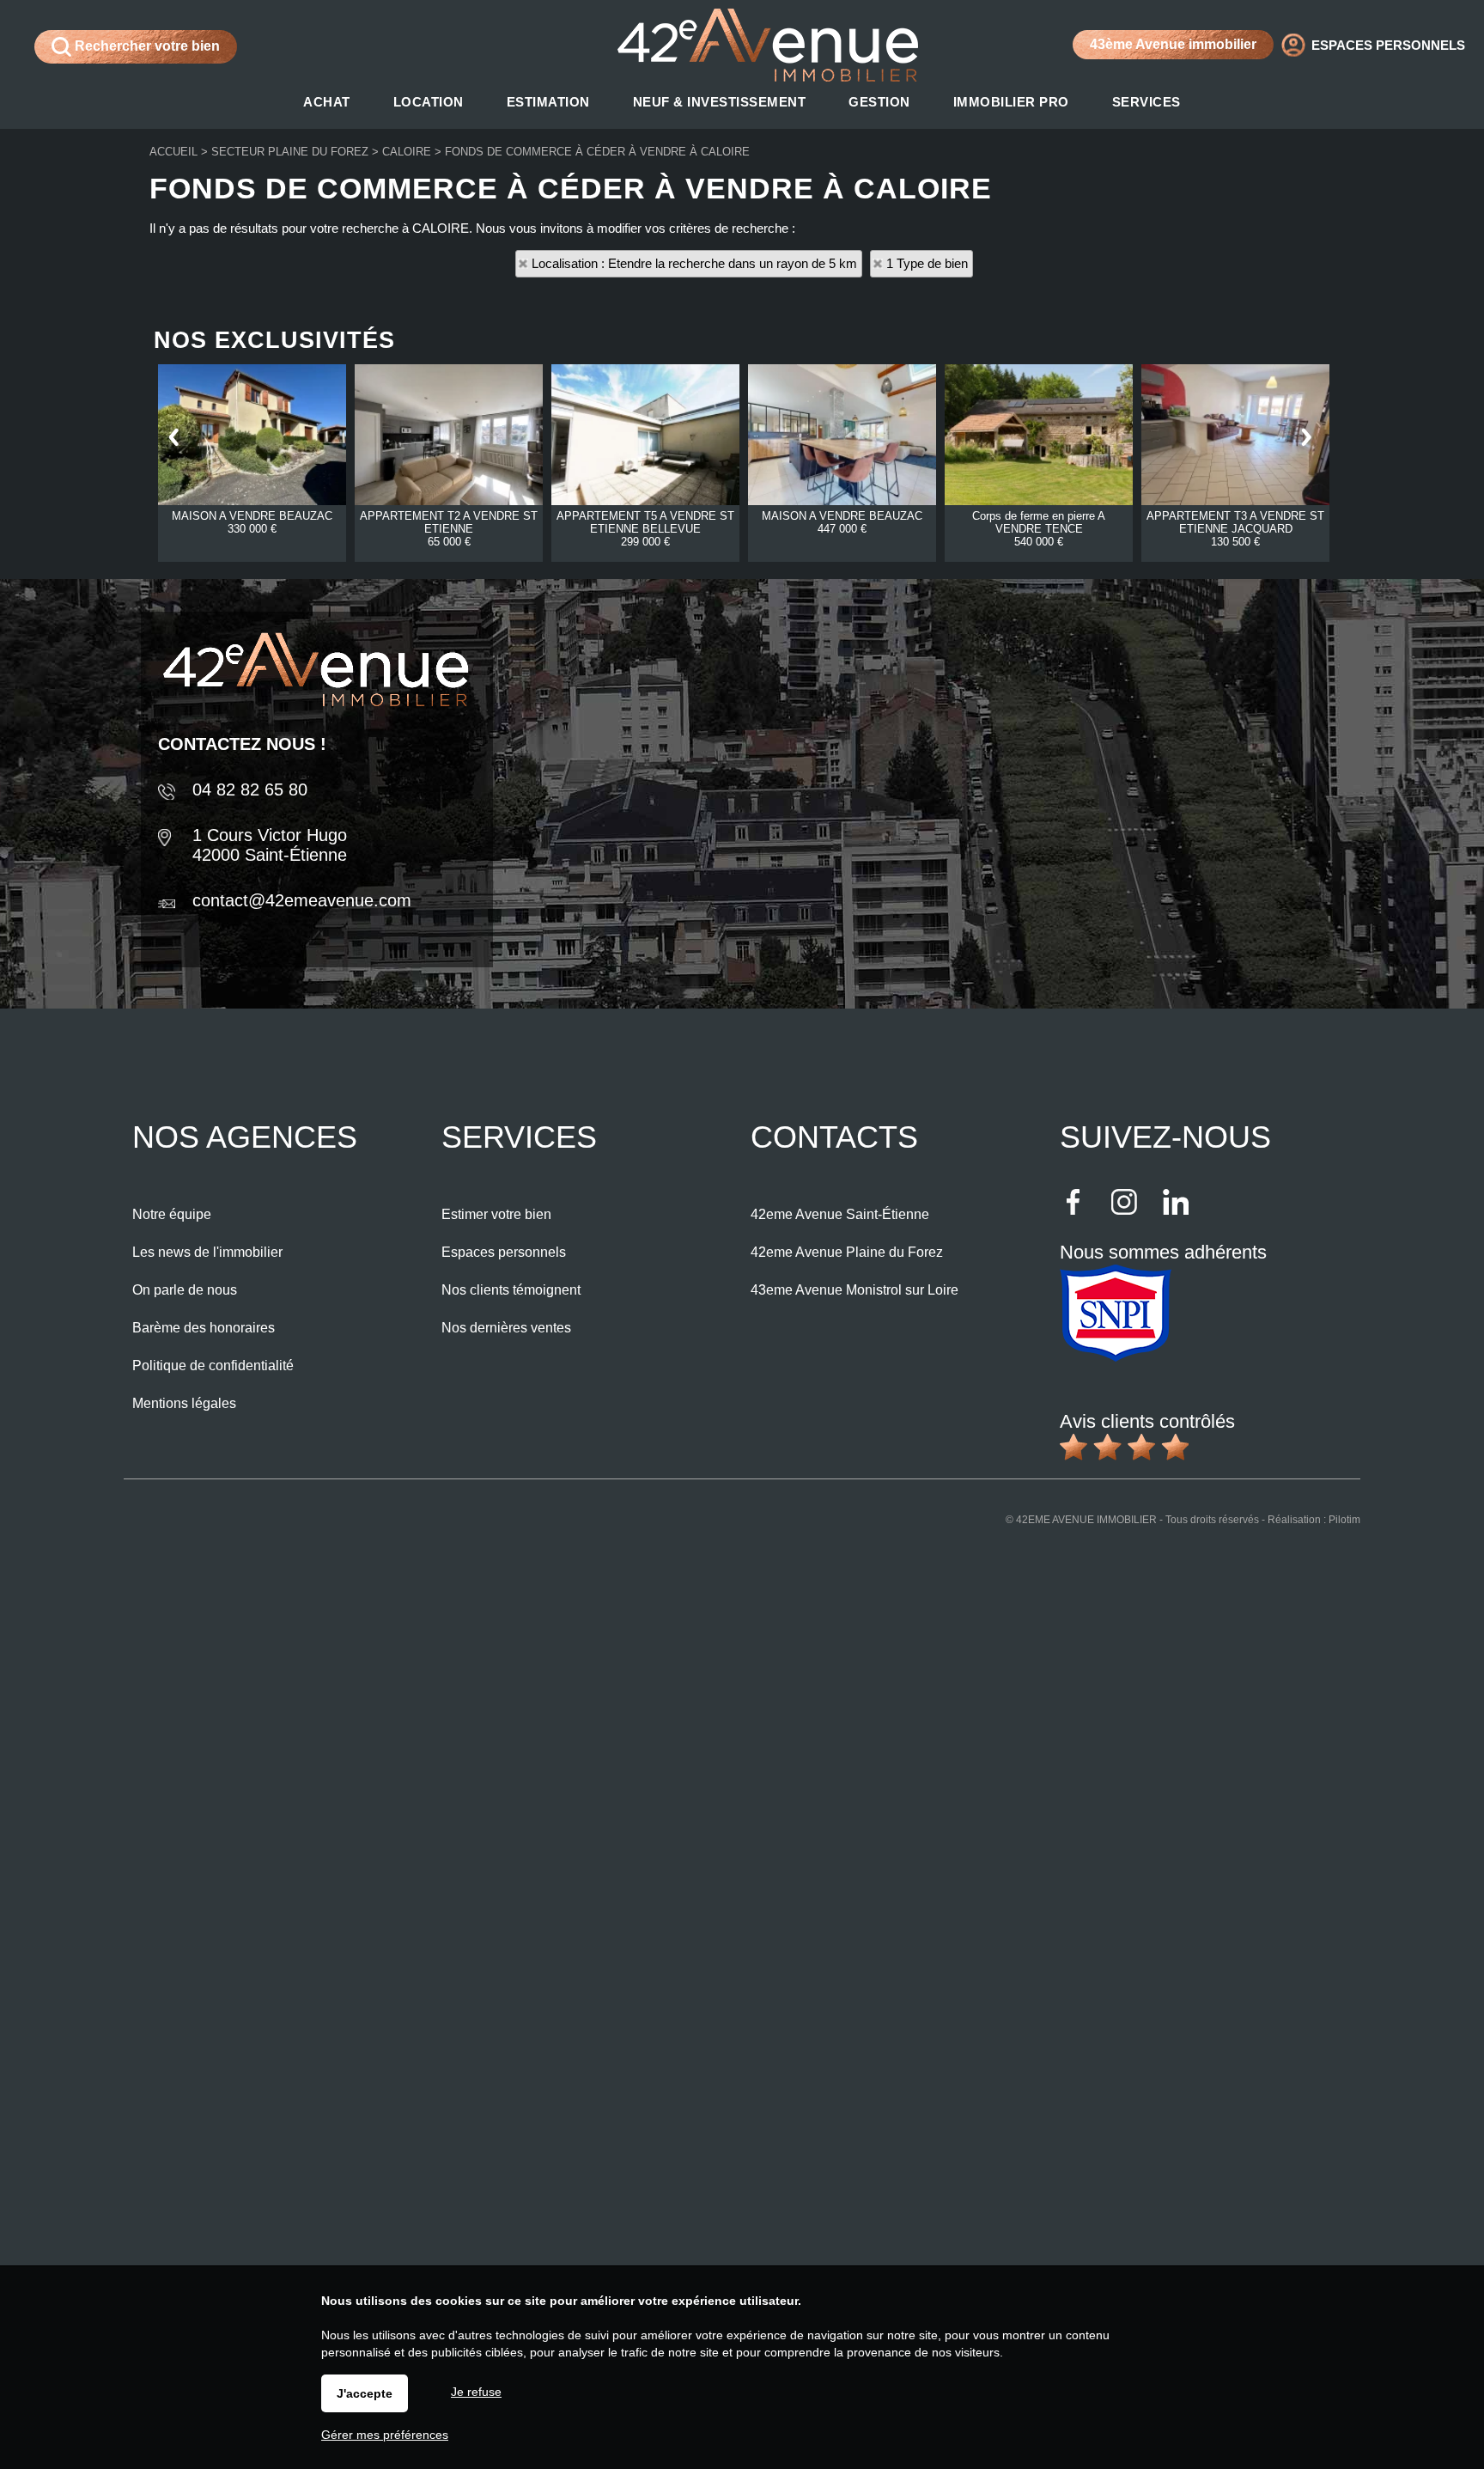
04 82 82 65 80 (250, 789)
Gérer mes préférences (385, 2435)
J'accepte (365, 2393)
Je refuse (476, 2392)
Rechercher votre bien (146, 46)
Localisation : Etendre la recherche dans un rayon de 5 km (694, 263)
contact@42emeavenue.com (302, 900)
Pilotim (1344, 1520)
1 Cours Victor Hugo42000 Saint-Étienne (270, 845)
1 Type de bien (927, 263)
